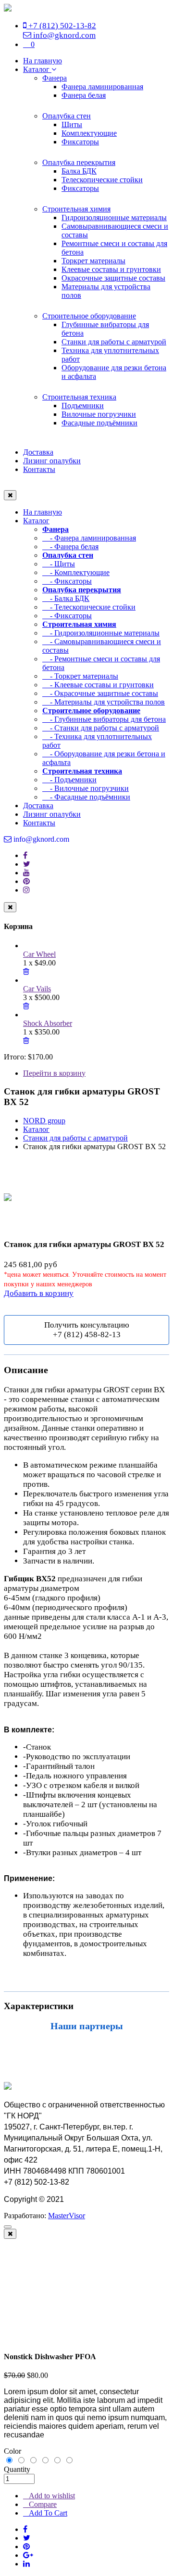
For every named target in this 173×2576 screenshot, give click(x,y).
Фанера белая (84, 95)
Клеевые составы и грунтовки (111, 269)
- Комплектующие (76, 572)
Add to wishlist (52, 2496)
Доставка (38, 452)
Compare (43, 2504)
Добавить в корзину (39, 1293)
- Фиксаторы (67, 581)
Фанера (55, 78)
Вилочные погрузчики (99, 414)
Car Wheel (39, 954)
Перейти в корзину (54, 1073)
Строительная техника (79, 397)
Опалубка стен (67, 116)
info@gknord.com (63, 35)
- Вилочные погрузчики (86, 788)
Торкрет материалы (93, 261)
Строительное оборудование (89, 316)
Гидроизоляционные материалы (114, 218)
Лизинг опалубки (52, 461)
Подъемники (83, 406)
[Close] (10, 2234)
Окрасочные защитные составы (113, 278)
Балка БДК (79, 171)
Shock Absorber (48, 1023)
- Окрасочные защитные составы (100, 693)
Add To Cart (48, 2513)
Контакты (39, 469)
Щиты (72, 124)
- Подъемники (69, 780)
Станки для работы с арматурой (114, 342)
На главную (43, 61)
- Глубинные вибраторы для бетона (104, 719)
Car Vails (37, 989)
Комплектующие (89, 133)
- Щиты (59, 564)
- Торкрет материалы (80, 676)
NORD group (44, 1121)
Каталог (37, 69)
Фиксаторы (80, 142)
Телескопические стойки (102, 180)
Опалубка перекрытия (79, 162)
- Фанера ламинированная (89, 538)
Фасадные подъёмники (99, 423)
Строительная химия (76, 209)
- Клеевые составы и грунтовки (98, 685)
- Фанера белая (70, 547)
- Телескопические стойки (89, 607)
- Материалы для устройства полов (104, 702)
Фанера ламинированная (102, 87)
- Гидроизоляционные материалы (101, 633)
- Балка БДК (66, 598)
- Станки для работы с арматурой (101, 728)
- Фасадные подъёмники (86, 797)
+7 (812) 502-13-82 (61, 26)
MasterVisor (67, 2216)
